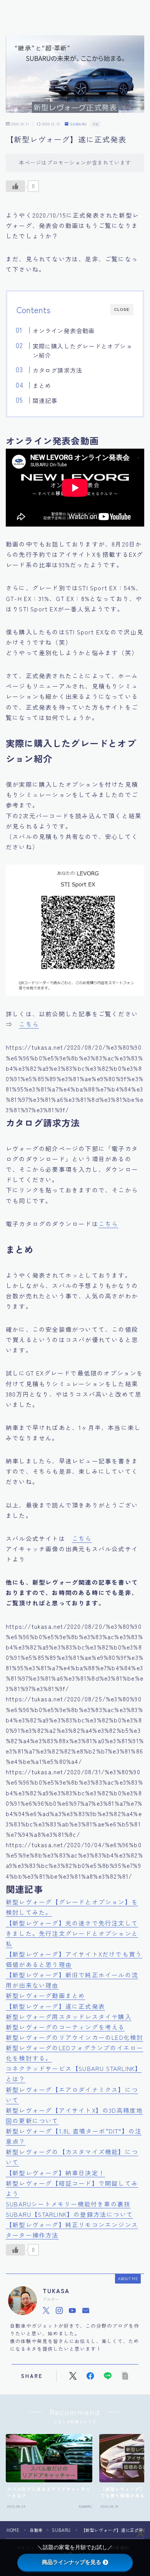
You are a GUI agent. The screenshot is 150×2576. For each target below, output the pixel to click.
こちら (29, 1024)
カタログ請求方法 (57, 370)
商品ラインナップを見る (72, 2562)
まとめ (42, 385)
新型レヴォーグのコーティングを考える (65, 2027)
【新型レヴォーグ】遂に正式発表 (55, 2006)
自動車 (36, 2530)
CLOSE (122, 310)
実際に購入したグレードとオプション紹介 (82, 350)
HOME (13, 2530)
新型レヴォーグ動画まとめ (45, 1995)
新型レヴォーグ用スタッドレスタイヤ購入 (69, 2016)
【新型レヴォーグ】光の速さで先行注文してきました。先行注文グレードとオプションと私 (72, 1933)
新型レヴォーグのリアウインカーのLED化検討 (74, 2037)
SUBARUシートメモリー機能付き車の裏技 (68, 2204)
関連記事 (45, 400)
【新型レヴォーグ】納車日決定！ (55, 2173)
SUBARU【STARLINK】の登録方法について (69, 2214)
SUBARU (78, 124)
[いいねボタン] (15, 186)
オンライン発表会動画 (63, 330)
